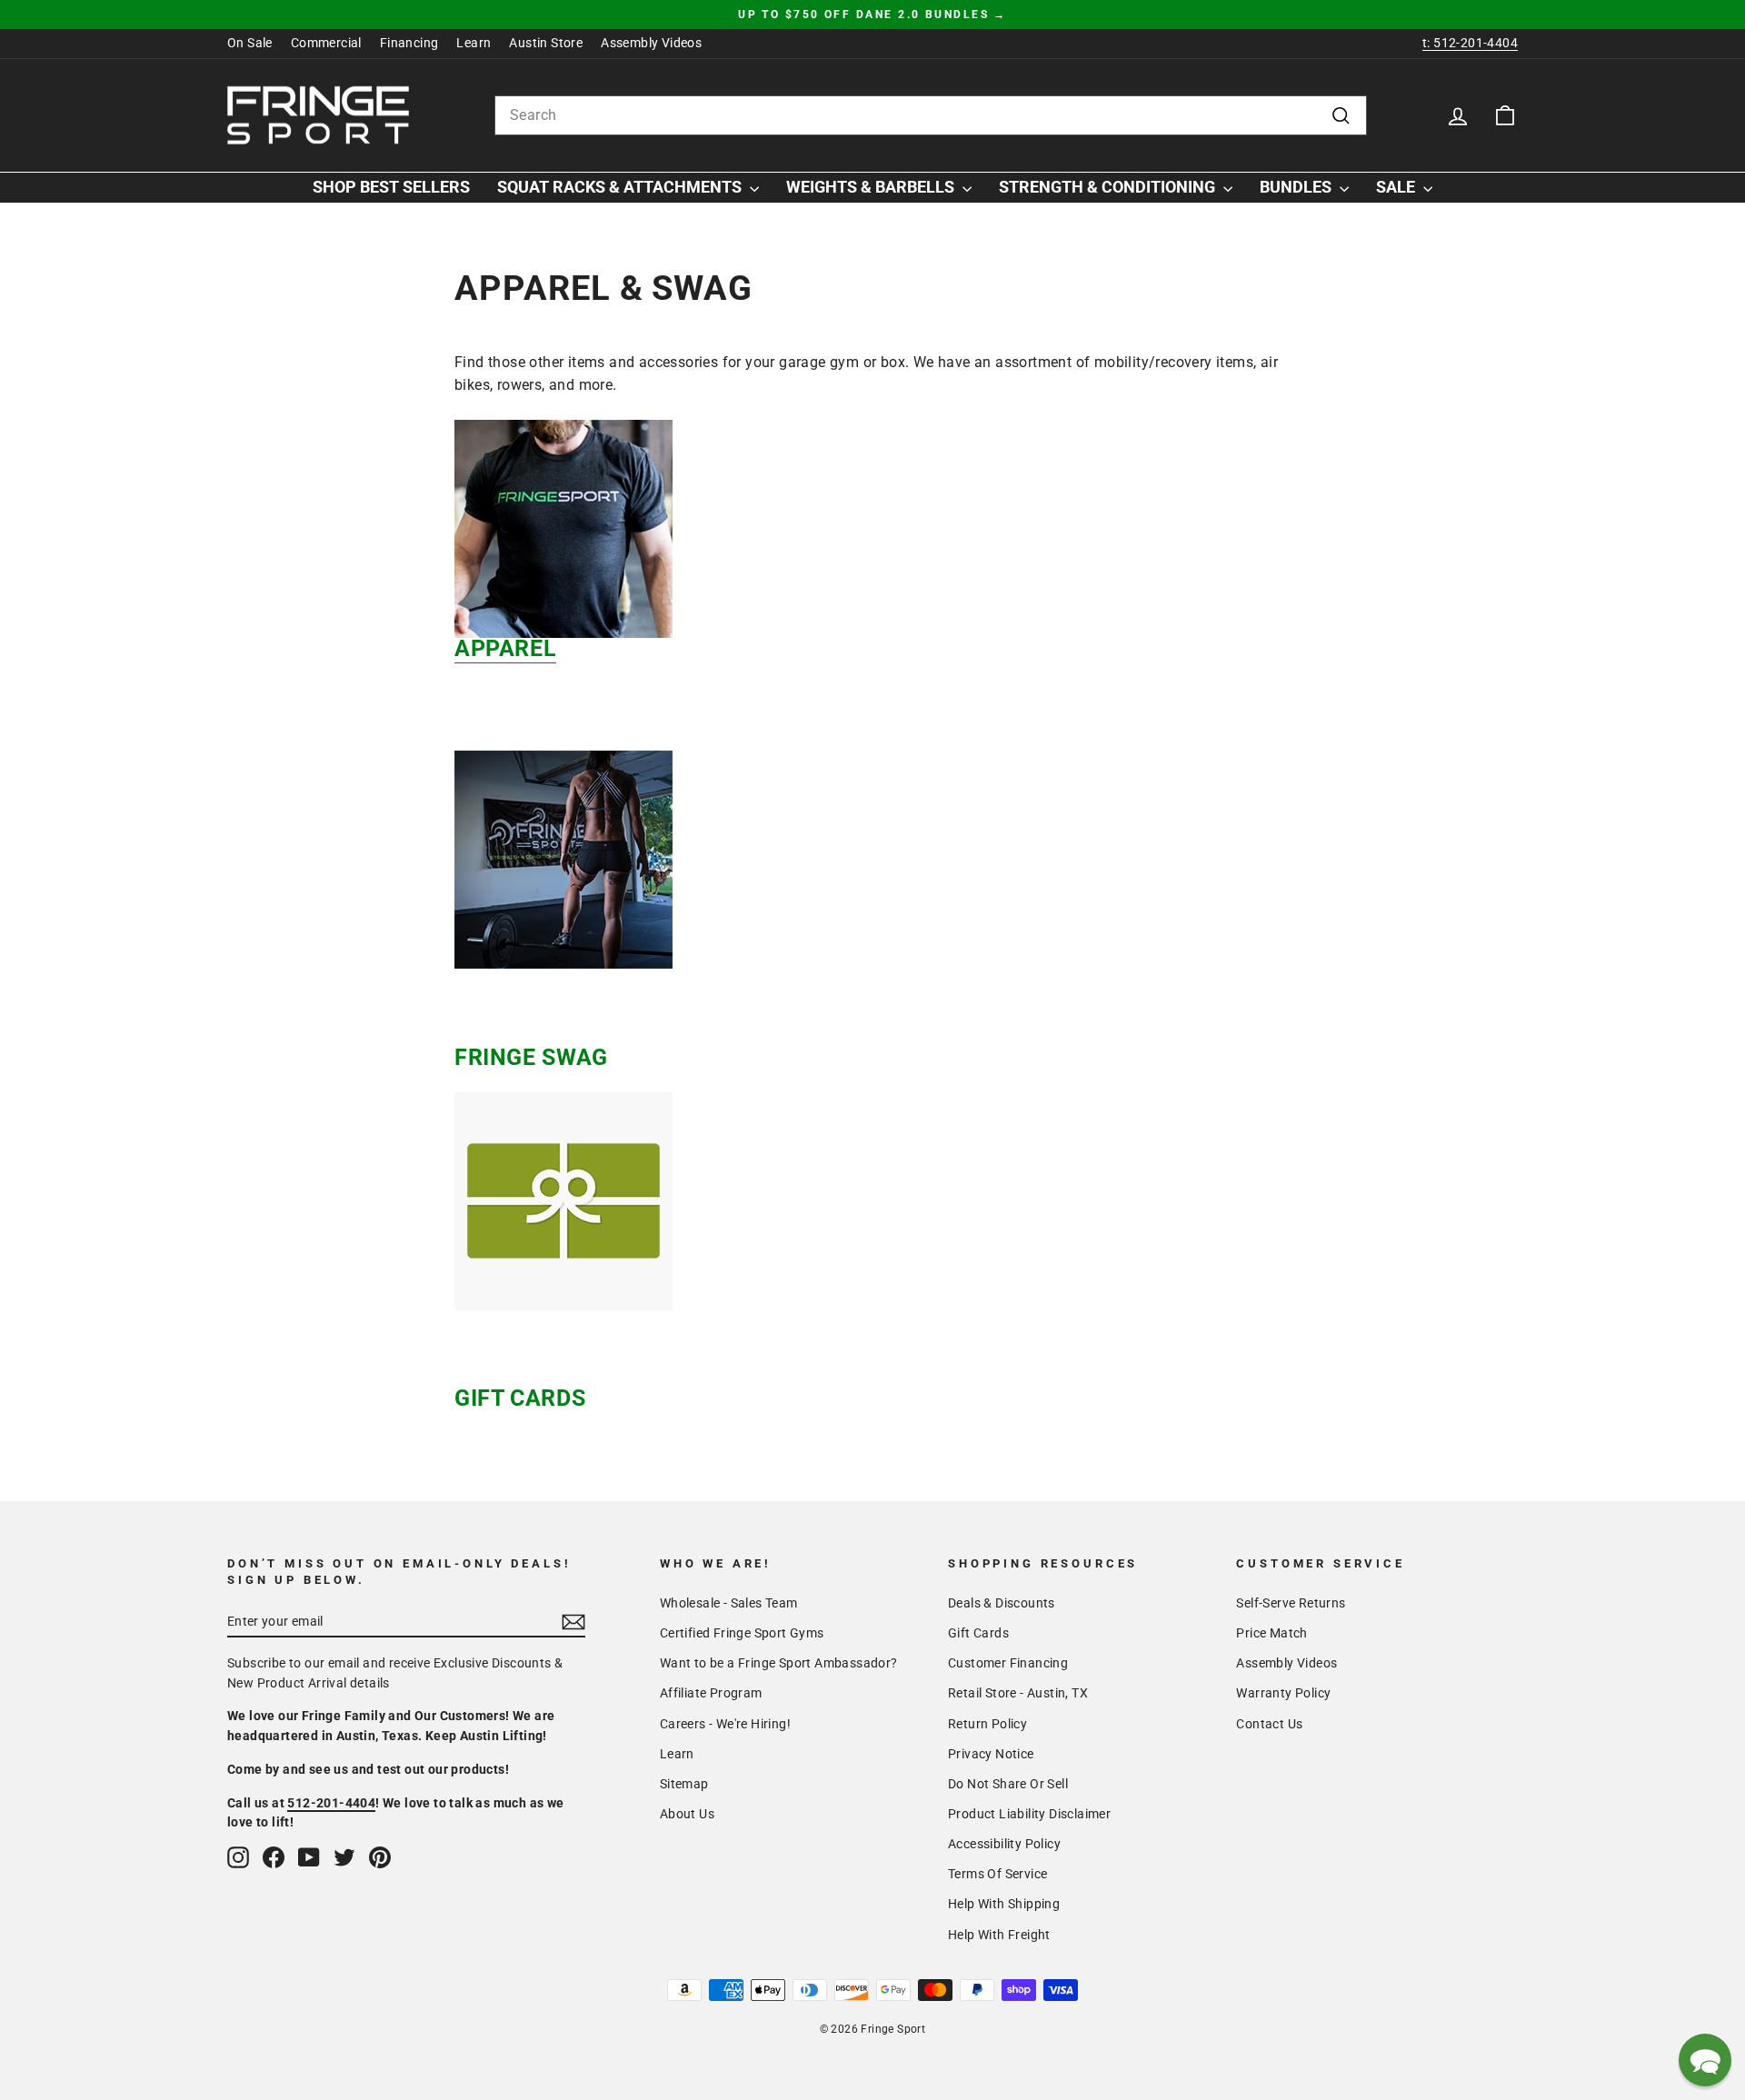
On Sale (250, 43)
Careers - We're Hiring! (725, 1724)
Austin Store (546, 43)
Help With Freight (999, 1935)
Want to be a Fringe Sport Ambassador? (779, 1663)
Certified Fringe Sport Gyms (742, 1633)
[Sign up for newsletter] (573, 1622)
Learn (474, 43)
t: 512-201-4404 (1470, 43)
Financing (409, 43)
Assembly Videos (651, 43)
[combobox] (931, 115)
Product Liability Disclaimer (1029, 1814)
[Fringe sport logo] (318, 115)
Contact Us (1269, 1724)
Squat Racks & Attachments (621, 187)
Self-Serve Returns (1291, 1603)
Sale (1397, 187)
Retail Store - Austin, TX (1018, 1693)
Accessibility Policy (1004, 1844)
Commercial (326, 43)
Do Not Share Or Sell (1008, 1784)
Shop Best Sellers (391, 187)
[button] (1705, 2060)
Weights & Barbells (872, 187)
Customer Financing (1008, 1663)
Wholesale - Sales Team (729, 1603)
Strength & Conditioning (1109, 187)
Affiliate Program (711, 1693)
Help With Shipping (1004, 1904)
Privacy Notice (991, 1754)
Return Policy (987, 1724)
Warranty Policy (1283, 1693)
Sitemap (684, 1784)
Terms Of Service (997, 1874)
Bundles (1297, 187)
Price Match (1271, 1633)
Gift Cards (978, 1633)
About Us (687, 1814)
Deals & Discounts (1002, 1603)
